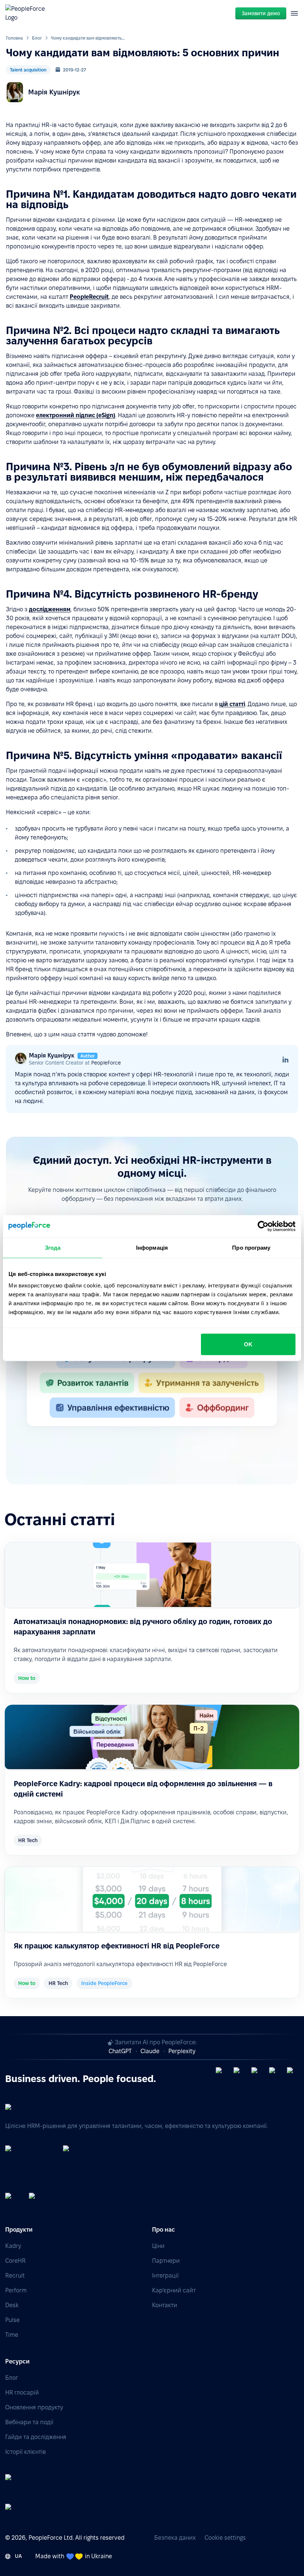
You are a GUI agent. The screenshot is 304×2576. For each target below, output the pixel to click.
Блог (37, 38)
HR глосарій (22, 2393)
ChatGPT (120, 2051)
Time (12, 2335)
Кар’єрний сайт (174, 2290)
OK (248, 1344)
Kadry (13, 2246)
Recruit (15, 2276)
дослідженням (50, 609)
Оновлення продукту (34, 2407)
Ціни (158, 2246)
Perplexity (182, 2051)
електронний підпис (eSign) (76, 415)
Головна (14, 38)
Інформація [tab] (152, 1247)
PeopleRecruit (89, 297)
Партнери (166, 2261)
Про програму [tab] (251, 1247)
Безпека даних (175, 2538)
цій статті (232, 704)
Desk (12, 2305)
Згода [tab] (53, 1247)
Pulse (12, 2320)
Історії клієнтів (25, 2452)
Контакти (165, 2305)
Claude (150, 2051)
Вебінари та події (29, 2422)
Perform (16, 2290)
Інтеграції (165, 2276)
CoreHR (15, 2261)
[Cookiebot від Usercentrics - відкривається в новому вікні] (263, 1226)
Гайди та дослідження (36, 2437)
